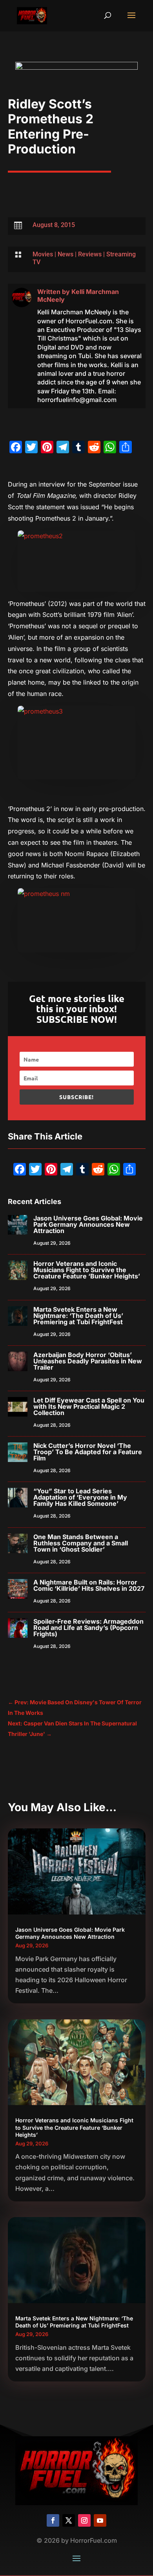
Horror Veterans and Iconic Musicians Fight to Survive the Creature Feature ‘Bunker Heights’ (87, 1270)
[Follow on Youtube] (100, 2520)
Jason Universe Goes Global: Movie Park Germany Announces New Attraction (88, 1224)
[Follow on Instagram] (84, 2520)
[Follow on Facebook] (53, 2520)
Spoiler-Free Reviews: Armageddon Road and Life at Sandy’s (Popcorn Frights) (88, 1628)
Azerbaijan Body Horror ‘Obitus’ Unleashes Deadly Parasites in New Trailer (88, 1361)
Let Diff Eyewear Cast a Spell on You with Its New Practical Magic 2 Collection (89, 1406)
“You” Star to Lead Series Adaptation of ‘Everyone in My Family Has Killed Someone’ (80, 1497)
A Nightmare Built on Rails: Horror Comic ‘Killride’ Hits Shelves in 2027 (89, 1585)
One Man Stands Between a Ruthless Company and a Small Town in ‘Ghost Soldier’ (81, 1543)
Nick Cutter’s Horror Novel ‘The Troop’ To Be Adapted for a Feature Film (88, 1452)
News (66, 254)
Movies (43, 254)
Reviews (90, 254)
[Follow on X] (69, 2520)
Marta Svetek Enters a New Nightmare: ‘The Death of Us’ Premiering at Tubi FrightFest (78, 1316)
